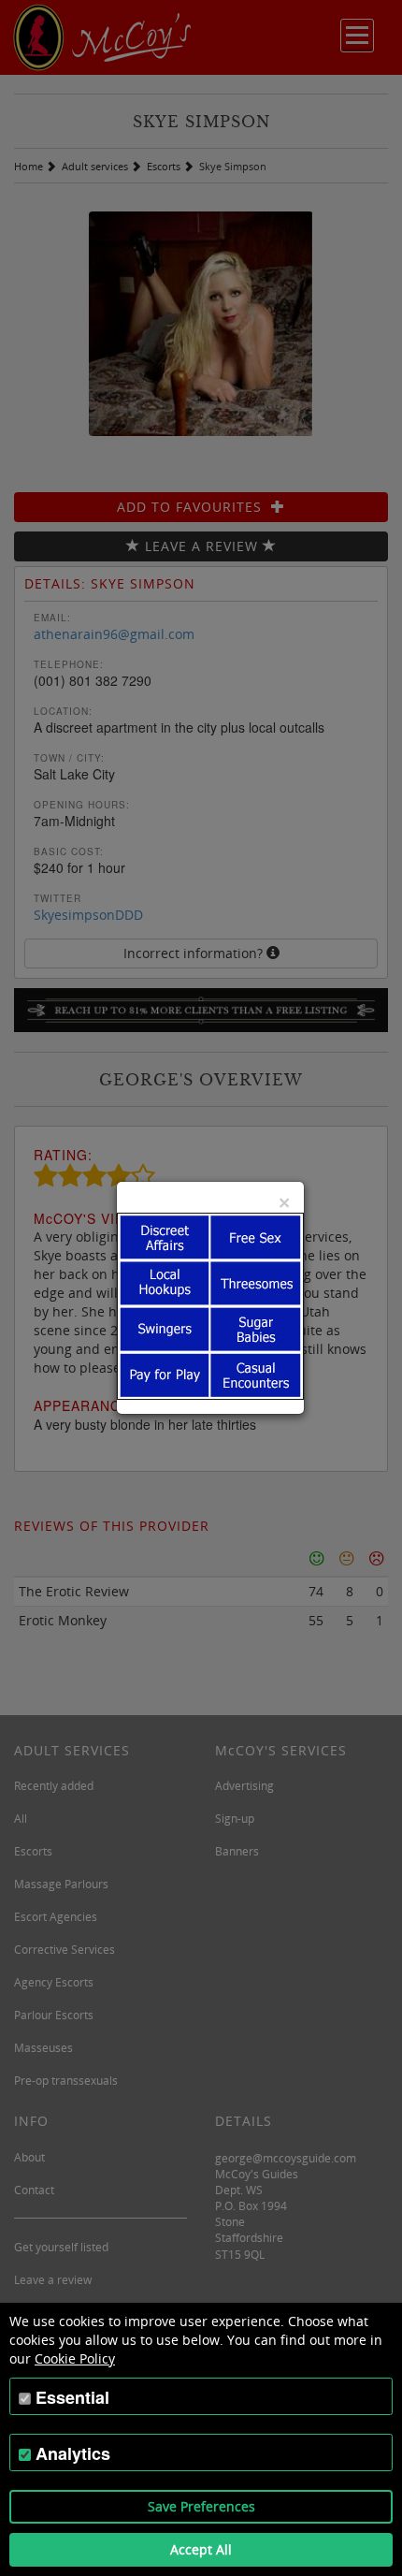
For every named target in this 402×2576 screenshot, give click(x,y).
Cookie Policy (75, 2358)
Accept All (201, 2549)
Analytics (73, 2453)
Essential (72, 2397)
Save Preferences (201, 2506)
